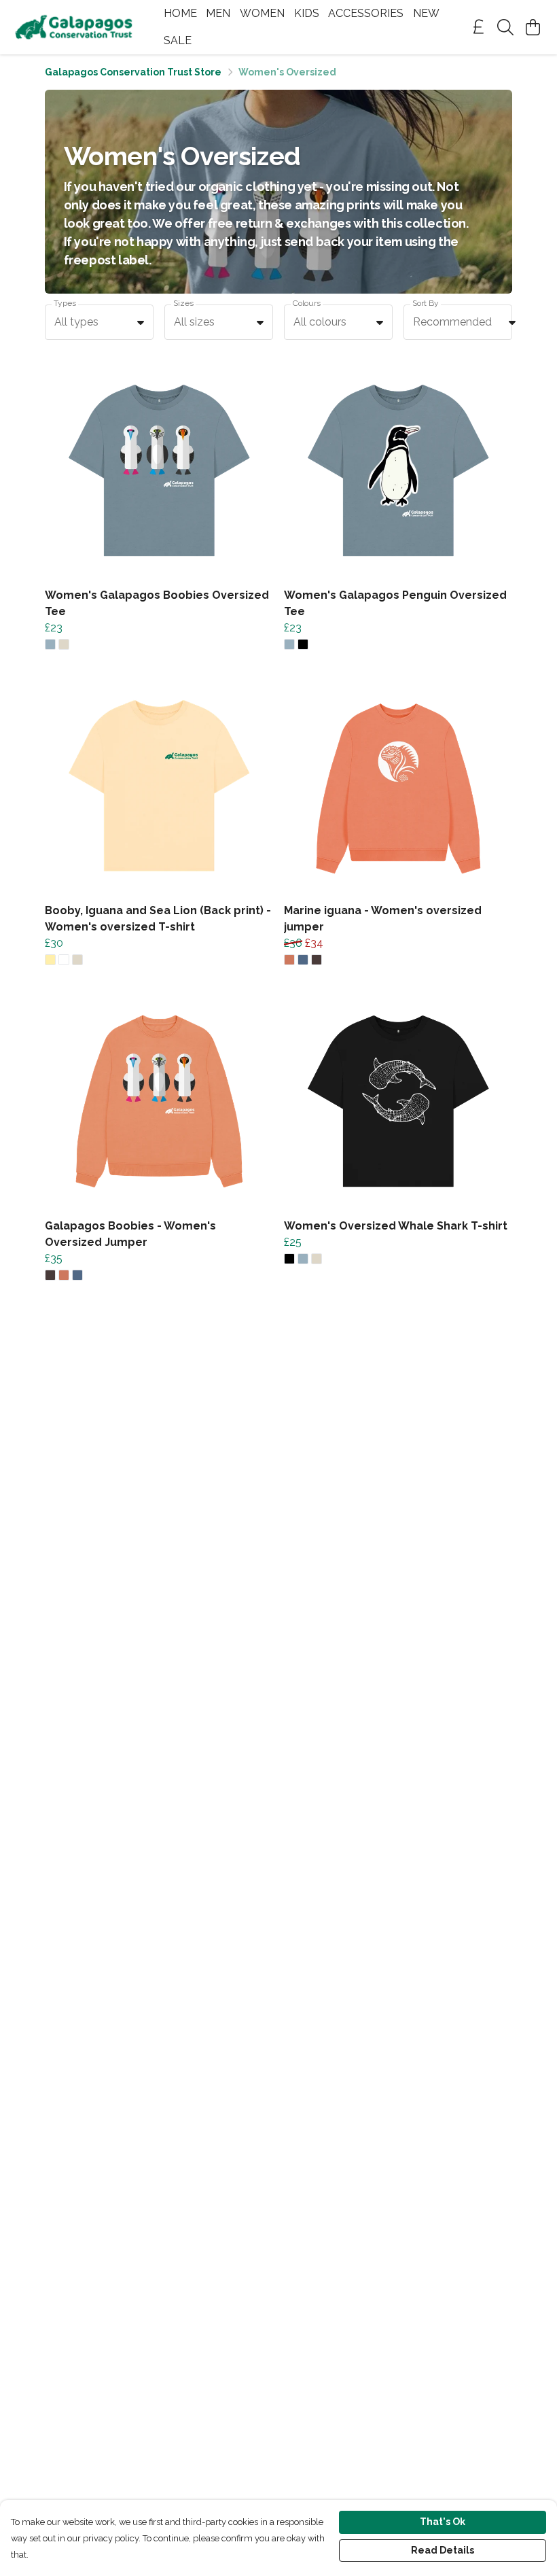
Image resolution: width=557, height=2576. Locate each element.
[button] (141, 322)
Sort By (426, 303)
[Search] (505, 27)
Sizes (183, 303)
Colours (307, 303)
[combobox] (99, 322)
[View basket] (533, 27)
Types (65, 303)
